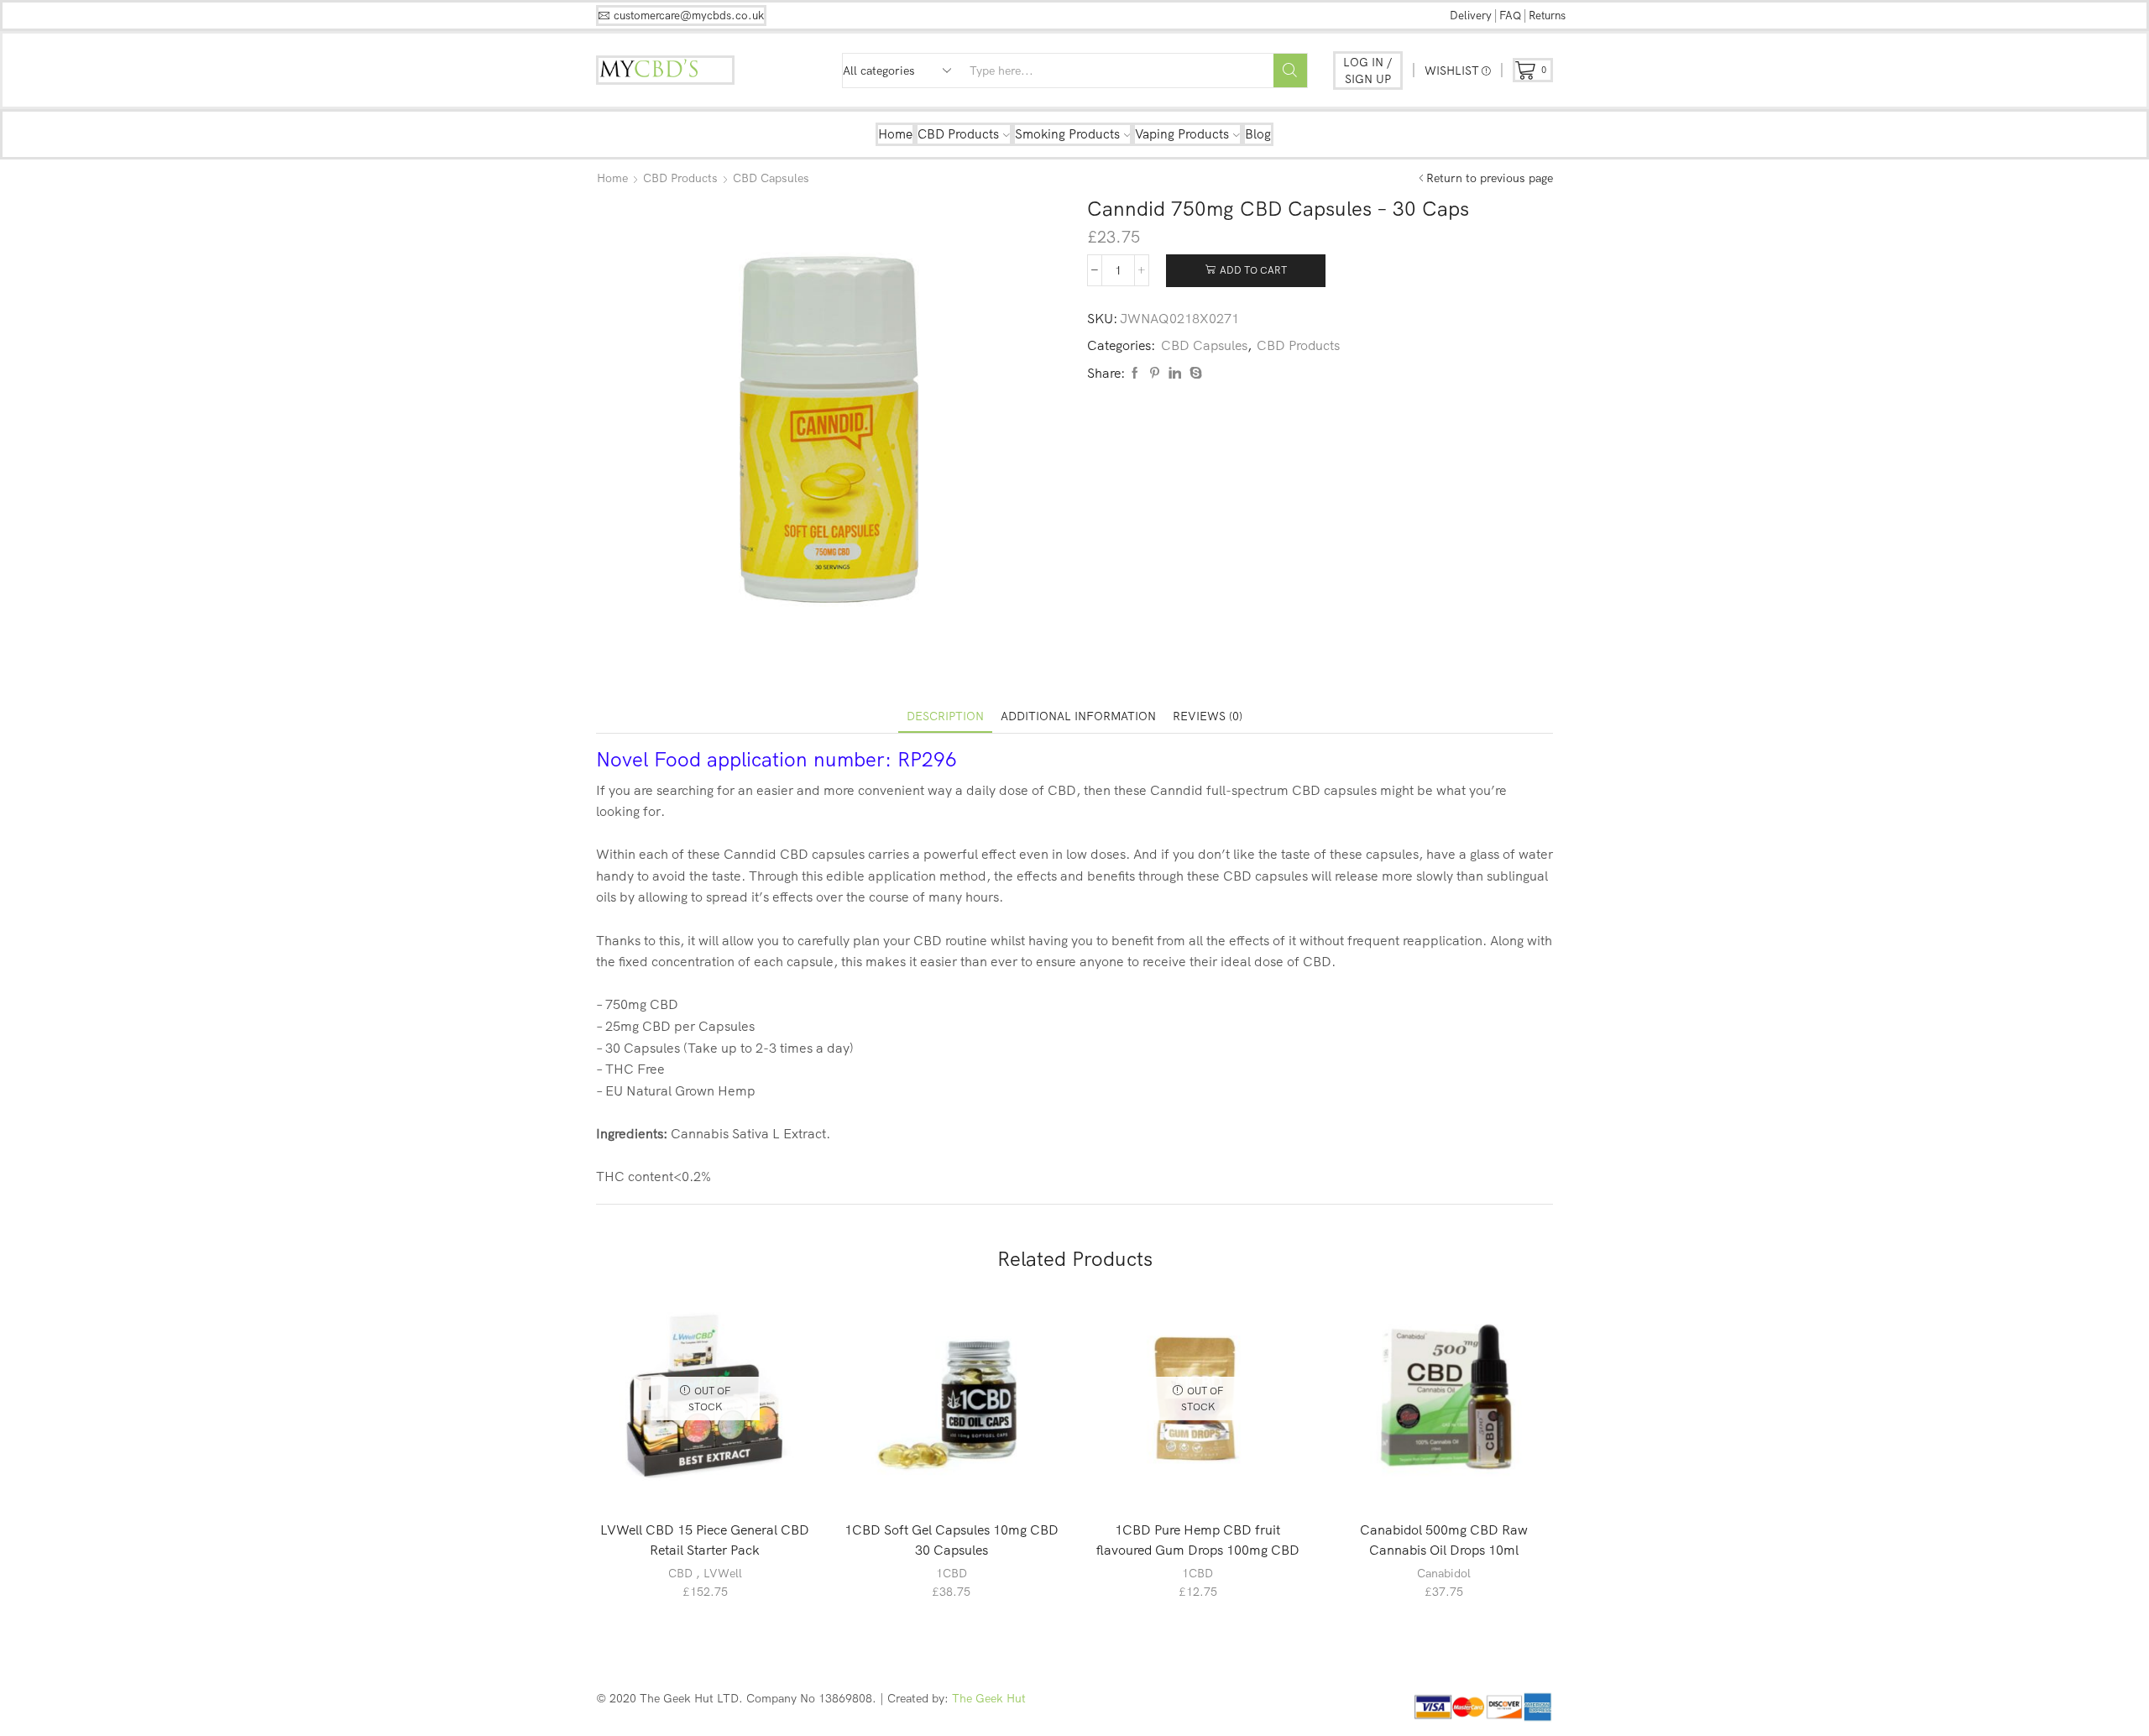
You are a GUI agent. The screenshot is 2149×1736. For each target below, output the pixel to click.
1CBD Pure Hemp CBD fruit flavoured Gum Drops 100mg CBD (1198, 1540)
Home (895, 134)
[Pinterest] (1155, 374)
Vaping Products (1182, 134)
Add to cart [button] (960, 1479)
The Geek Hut (989, 1698)
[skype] (1194, 374)
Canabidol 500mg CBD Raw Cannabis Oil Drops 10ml (1444, 1540)
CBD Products (958, 134)
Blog (1258, 134)
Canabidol (1444, 1573)
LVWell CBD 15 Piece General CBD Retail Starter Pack (705, 1540)
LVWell (723, 1573)
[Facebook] (1135, 374)
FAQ (1510, 15)
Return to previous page (1490, 178)
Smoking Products (1067, 134)
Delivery (1471, 15)
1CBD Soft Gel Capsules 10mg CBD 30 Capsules (952, 1540)
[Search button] (1290, 71)
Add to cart (1253, 270)
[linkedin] (1175, 374)
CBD (680, 1573)
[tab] (945, 716)
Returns (1547, 15)
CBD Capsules (771, 178)
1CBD (952, 1573)
